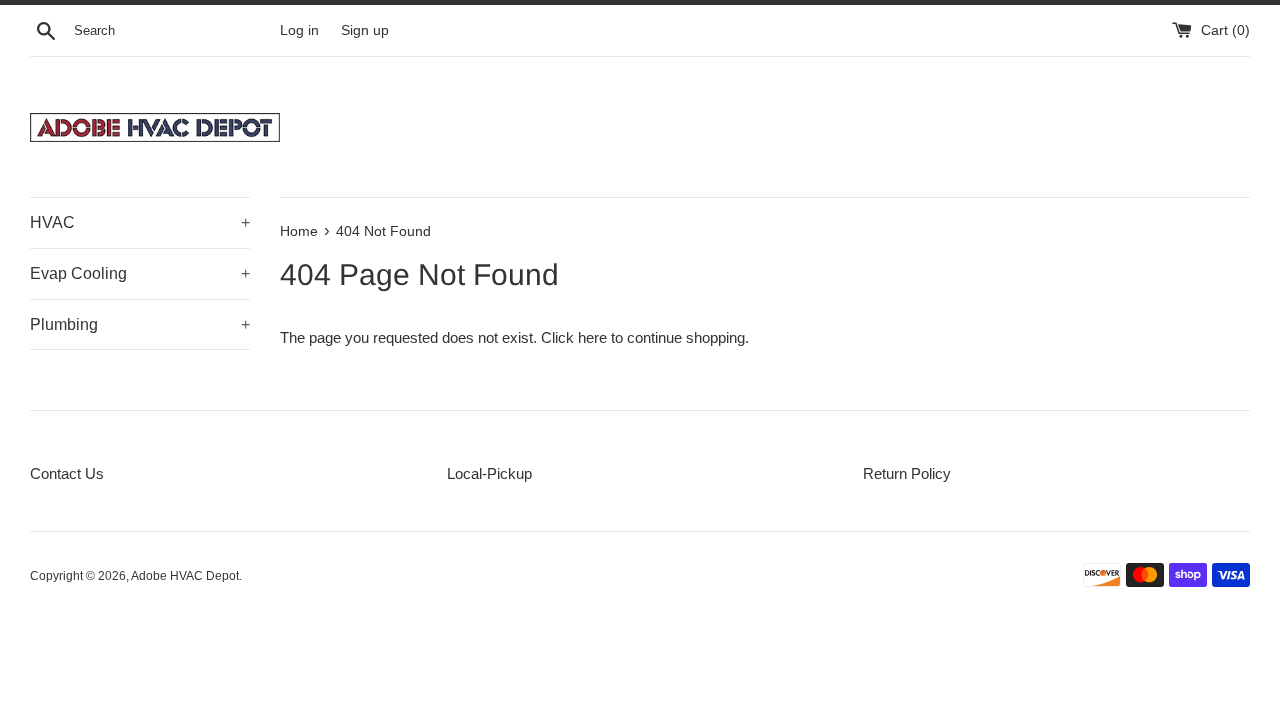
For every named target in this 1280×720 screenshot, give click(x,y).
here (592, 337)
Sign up (365, 30)
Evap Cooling (140, 273)
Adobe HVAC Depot (185, 576)
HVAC (140, 222)
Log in (299, 30)
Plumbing (140, 324)
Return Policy (907, 473)
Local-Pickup (489, 473)
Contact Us (67, 473)
